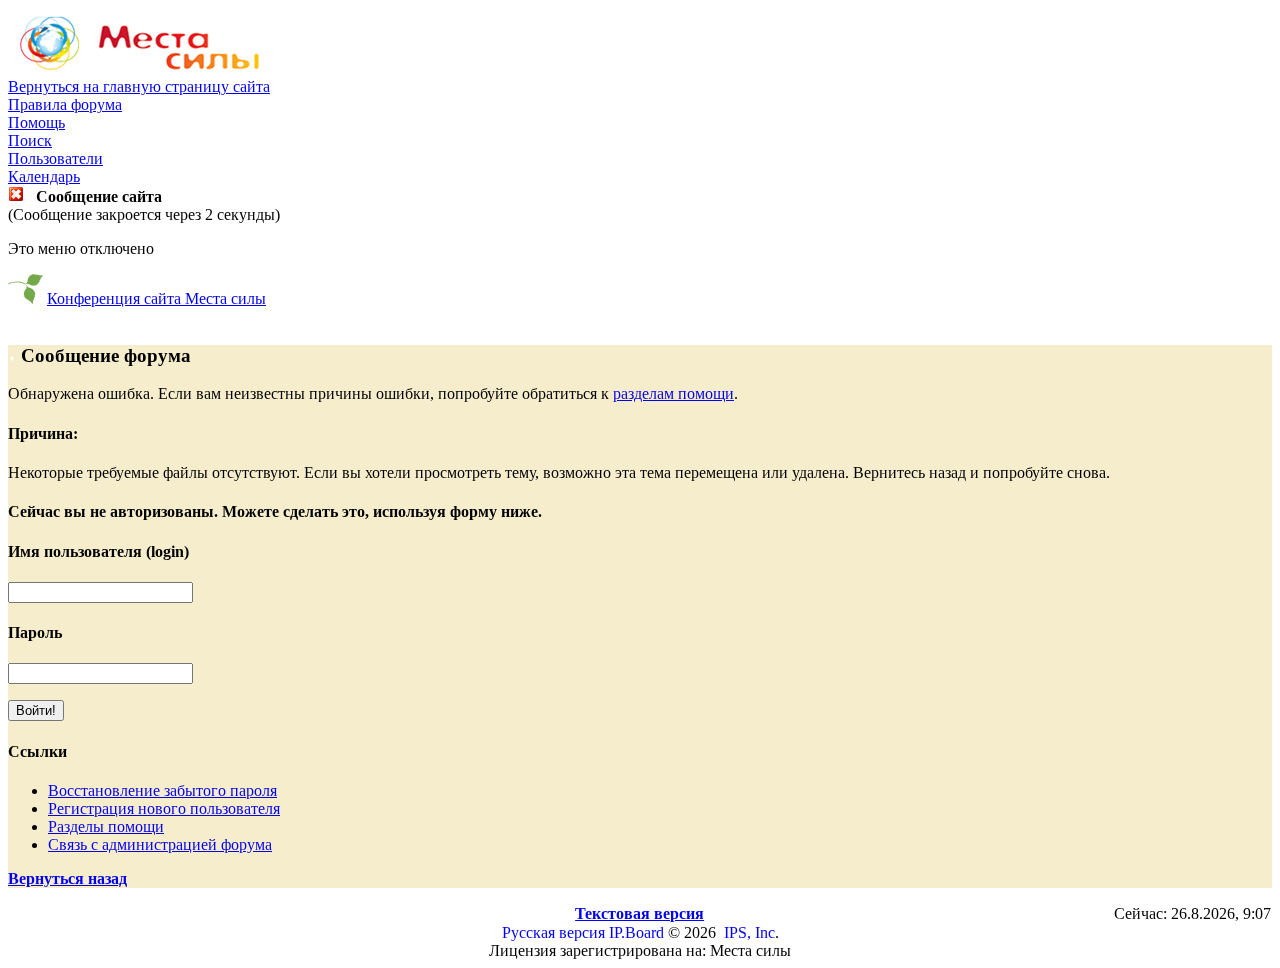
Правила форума (65, 104)
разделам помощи (673, 393)
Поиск (30, 140)
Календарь (44, 176)
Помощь (36, 122)
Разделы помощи (106, 826)
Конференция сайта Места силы (156, 298)
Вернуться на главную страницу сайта (139, 86)
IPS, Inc (749, 932)
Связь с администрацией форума (160, 844)
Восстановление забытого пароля (162, 790)
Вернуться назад (67, 878)
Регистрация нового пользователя (164, 808)
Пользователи (55, 158)
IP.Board (636, 932)
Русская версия (553, 932)
